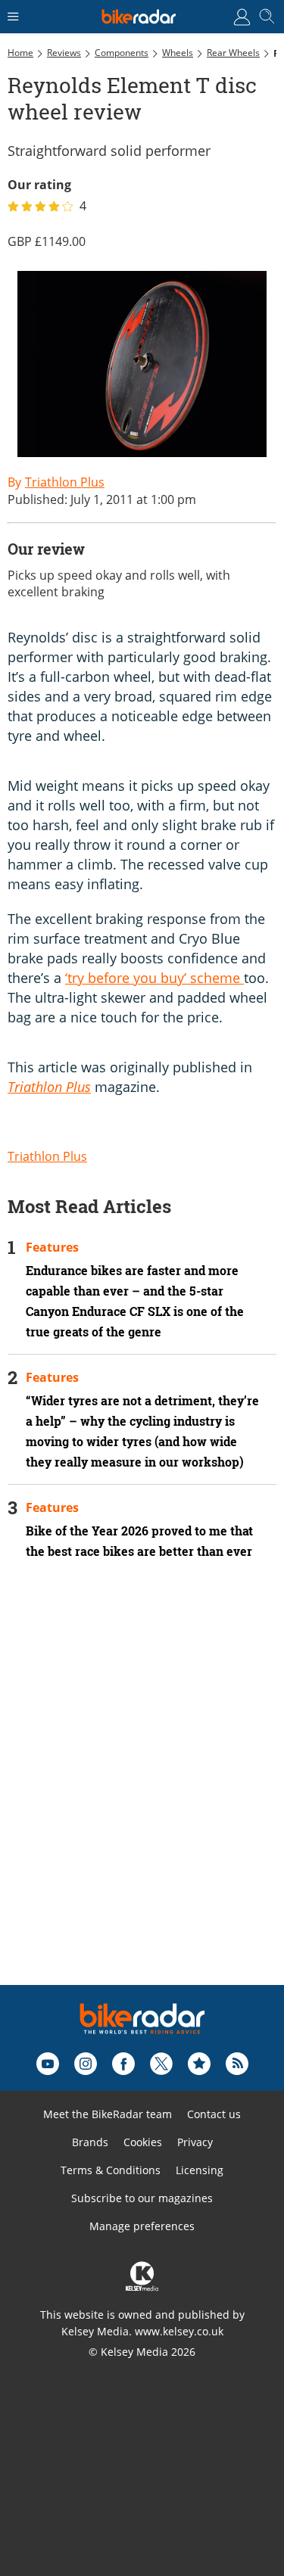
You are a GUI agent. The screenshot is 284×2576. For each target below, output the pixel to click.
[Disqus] (142, 1793)
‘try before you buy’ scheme (154, 978)
